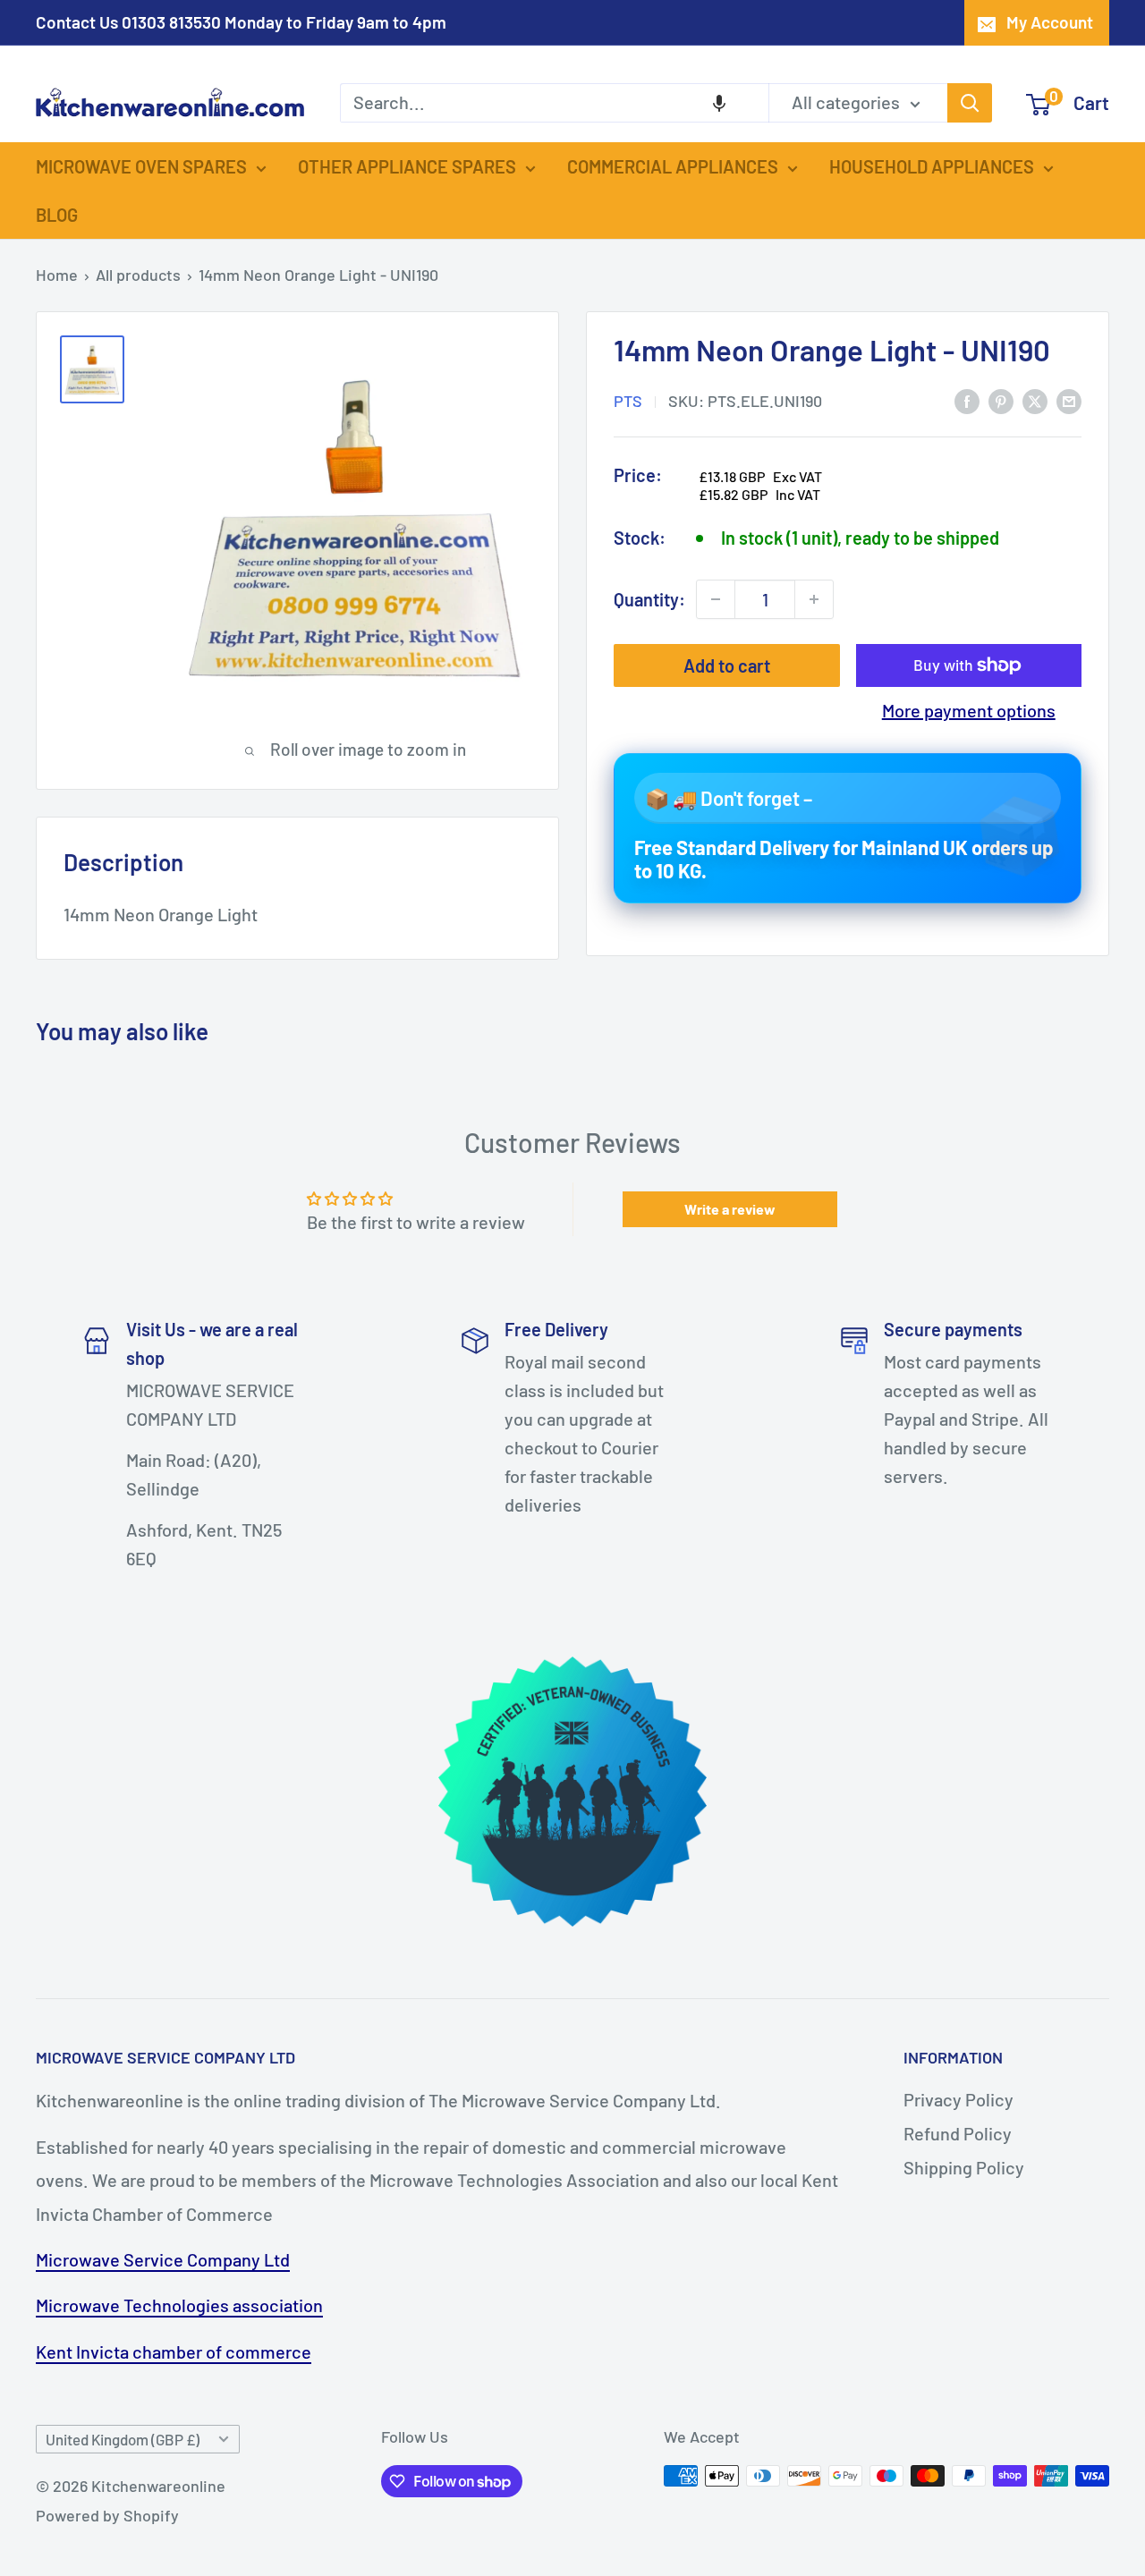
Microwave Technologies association (179, 2305)
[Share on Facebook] (967, 399)
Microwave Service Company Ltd (163, 2259)
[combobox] (554, 103)
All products (138, 275)
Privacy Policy (958, 2099)
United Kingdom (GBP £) (123, 2439)
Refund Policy (958, 2133)
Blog (57, 215)
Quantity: (649, 598)
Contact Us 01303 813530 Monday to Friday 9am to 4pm (241, 22)
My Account (1050, 22)
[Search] (970, 103)
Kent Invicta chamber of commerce (174, 2351)
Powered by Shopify (107, 2515)
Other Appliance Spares (407, 166)
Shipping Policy (964, 2167)
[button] (719, 103)
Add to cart (727, 665)
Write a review (730, 1209)
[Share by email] (1069, 399)
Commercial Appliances (673, 166)
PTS (628, 401)
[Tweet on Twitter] (1035, 399)
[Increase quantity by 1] (814, 599)
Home (57, 275)
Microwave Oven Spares (141, 166)
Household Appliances (932, 166)
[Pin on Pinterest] (1001, 399)
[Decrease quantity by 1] (716, 599)
